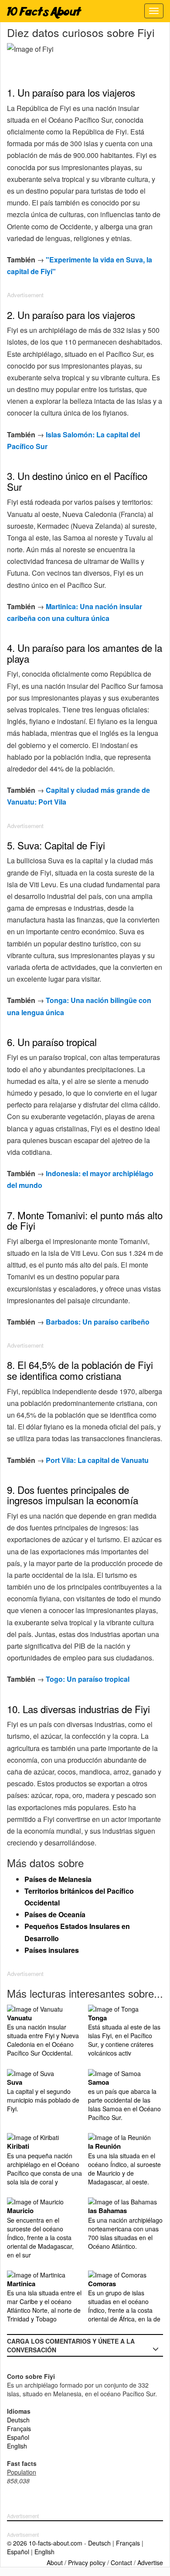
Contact (121, 2563)
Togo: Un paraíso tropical (88, 1679)
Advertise (150, 2563)
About (55, 2563)
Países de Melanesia (58, 1879)
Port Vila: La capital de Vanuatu (97, 1460)
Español (18, 2437)
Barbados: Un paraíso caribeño (98, 1322)
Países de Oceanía (55, 1914)
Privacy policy (87, 2563)
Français (19, 2428)
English (17, 2446)
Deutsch (18, 2420)
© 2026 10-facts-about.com (45, 2543)
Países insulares (52, 1950)
